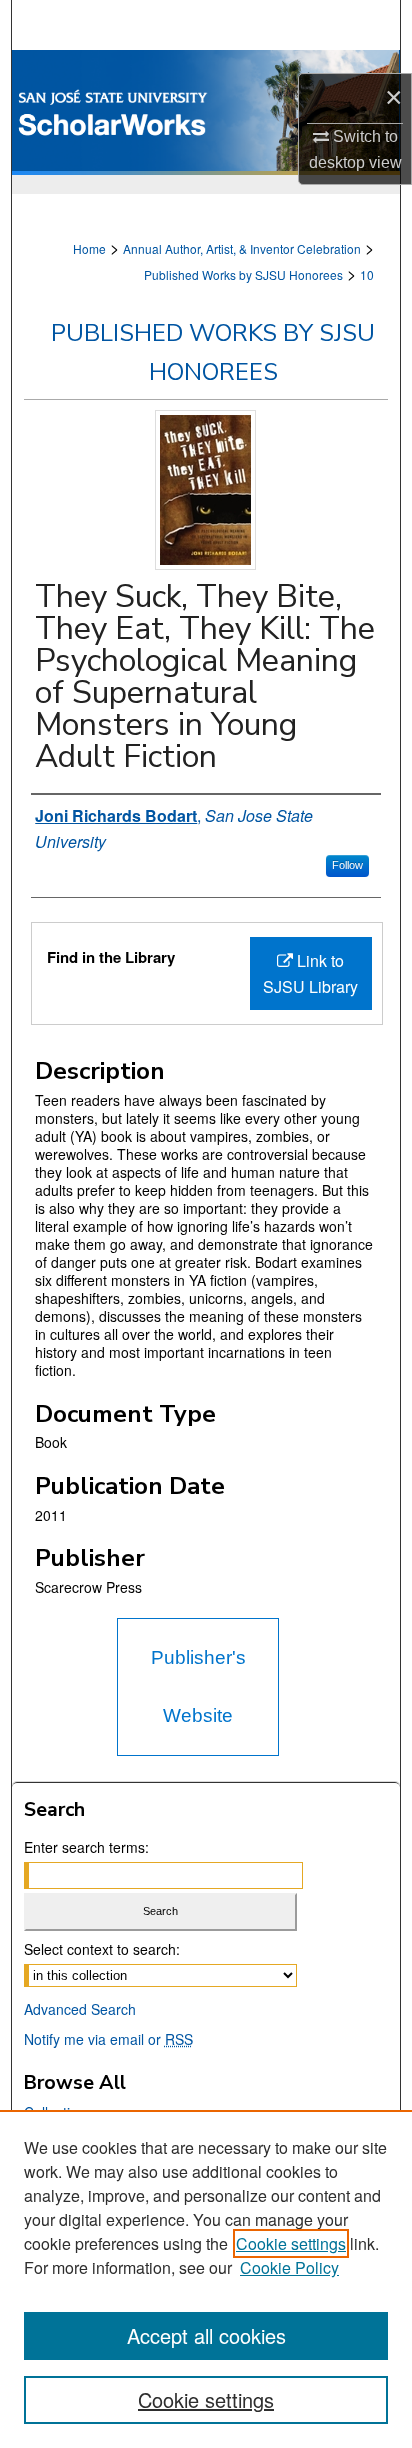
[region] (206, 2279)
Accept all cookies (206, 2335)
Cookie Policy (289, 2267)
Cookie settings (291, 2243)
